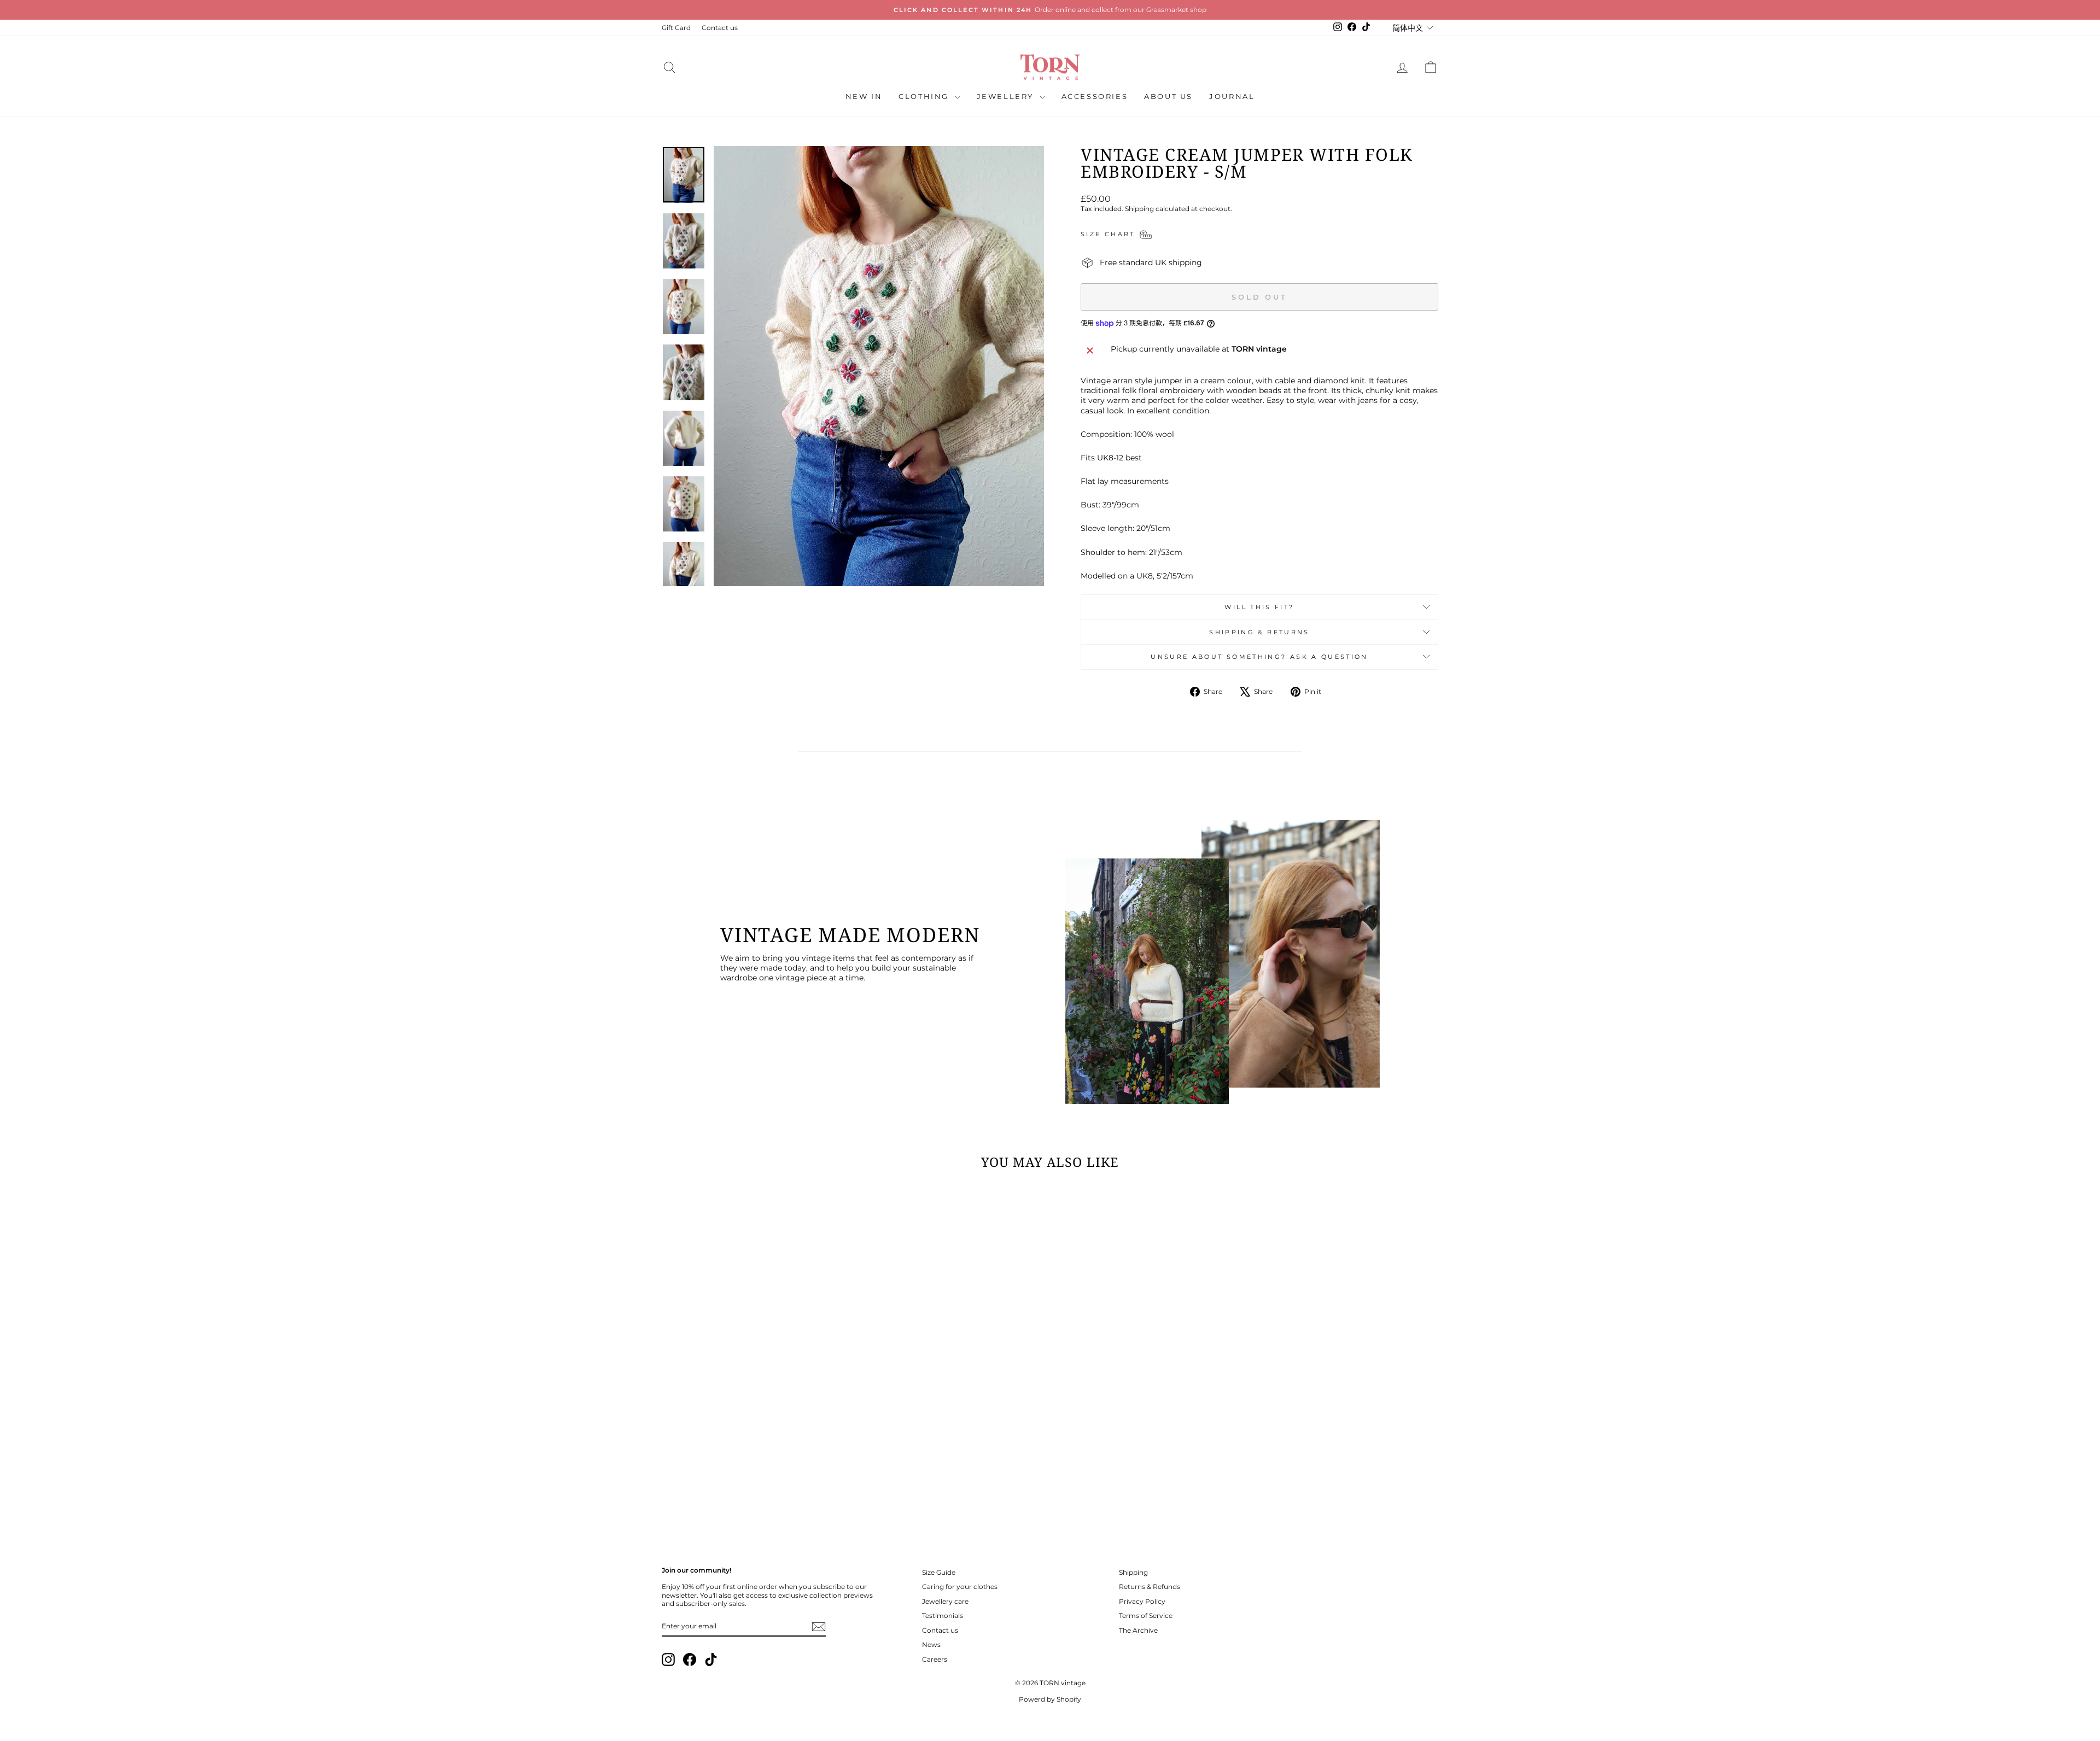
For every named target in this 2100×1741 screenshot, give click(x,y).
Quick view (754, 1431)
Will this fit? (1259, 607)
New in (864, 96)
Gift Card (676, 28)
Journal (1232, 96)
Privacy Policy (1142, 1601)
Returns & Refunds (1150, 1587)
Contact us (720, 28)
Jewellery (1007, 96)
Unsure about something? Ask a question (1259, 657)
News (931, 1644)
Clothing (925, 96)
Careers (935, 1659)
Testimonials (943, 1616)
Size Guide (939, 1572)
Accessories (1095, 96)
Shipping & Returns (1259, 632)
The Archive (1138, 1630)
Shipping (1139, 209)
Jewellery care (945, 1601)
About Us (1168, 96)
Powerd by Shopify (1050, 1699)
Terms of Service (1146, 1616)
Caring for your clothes (960, 1587)
